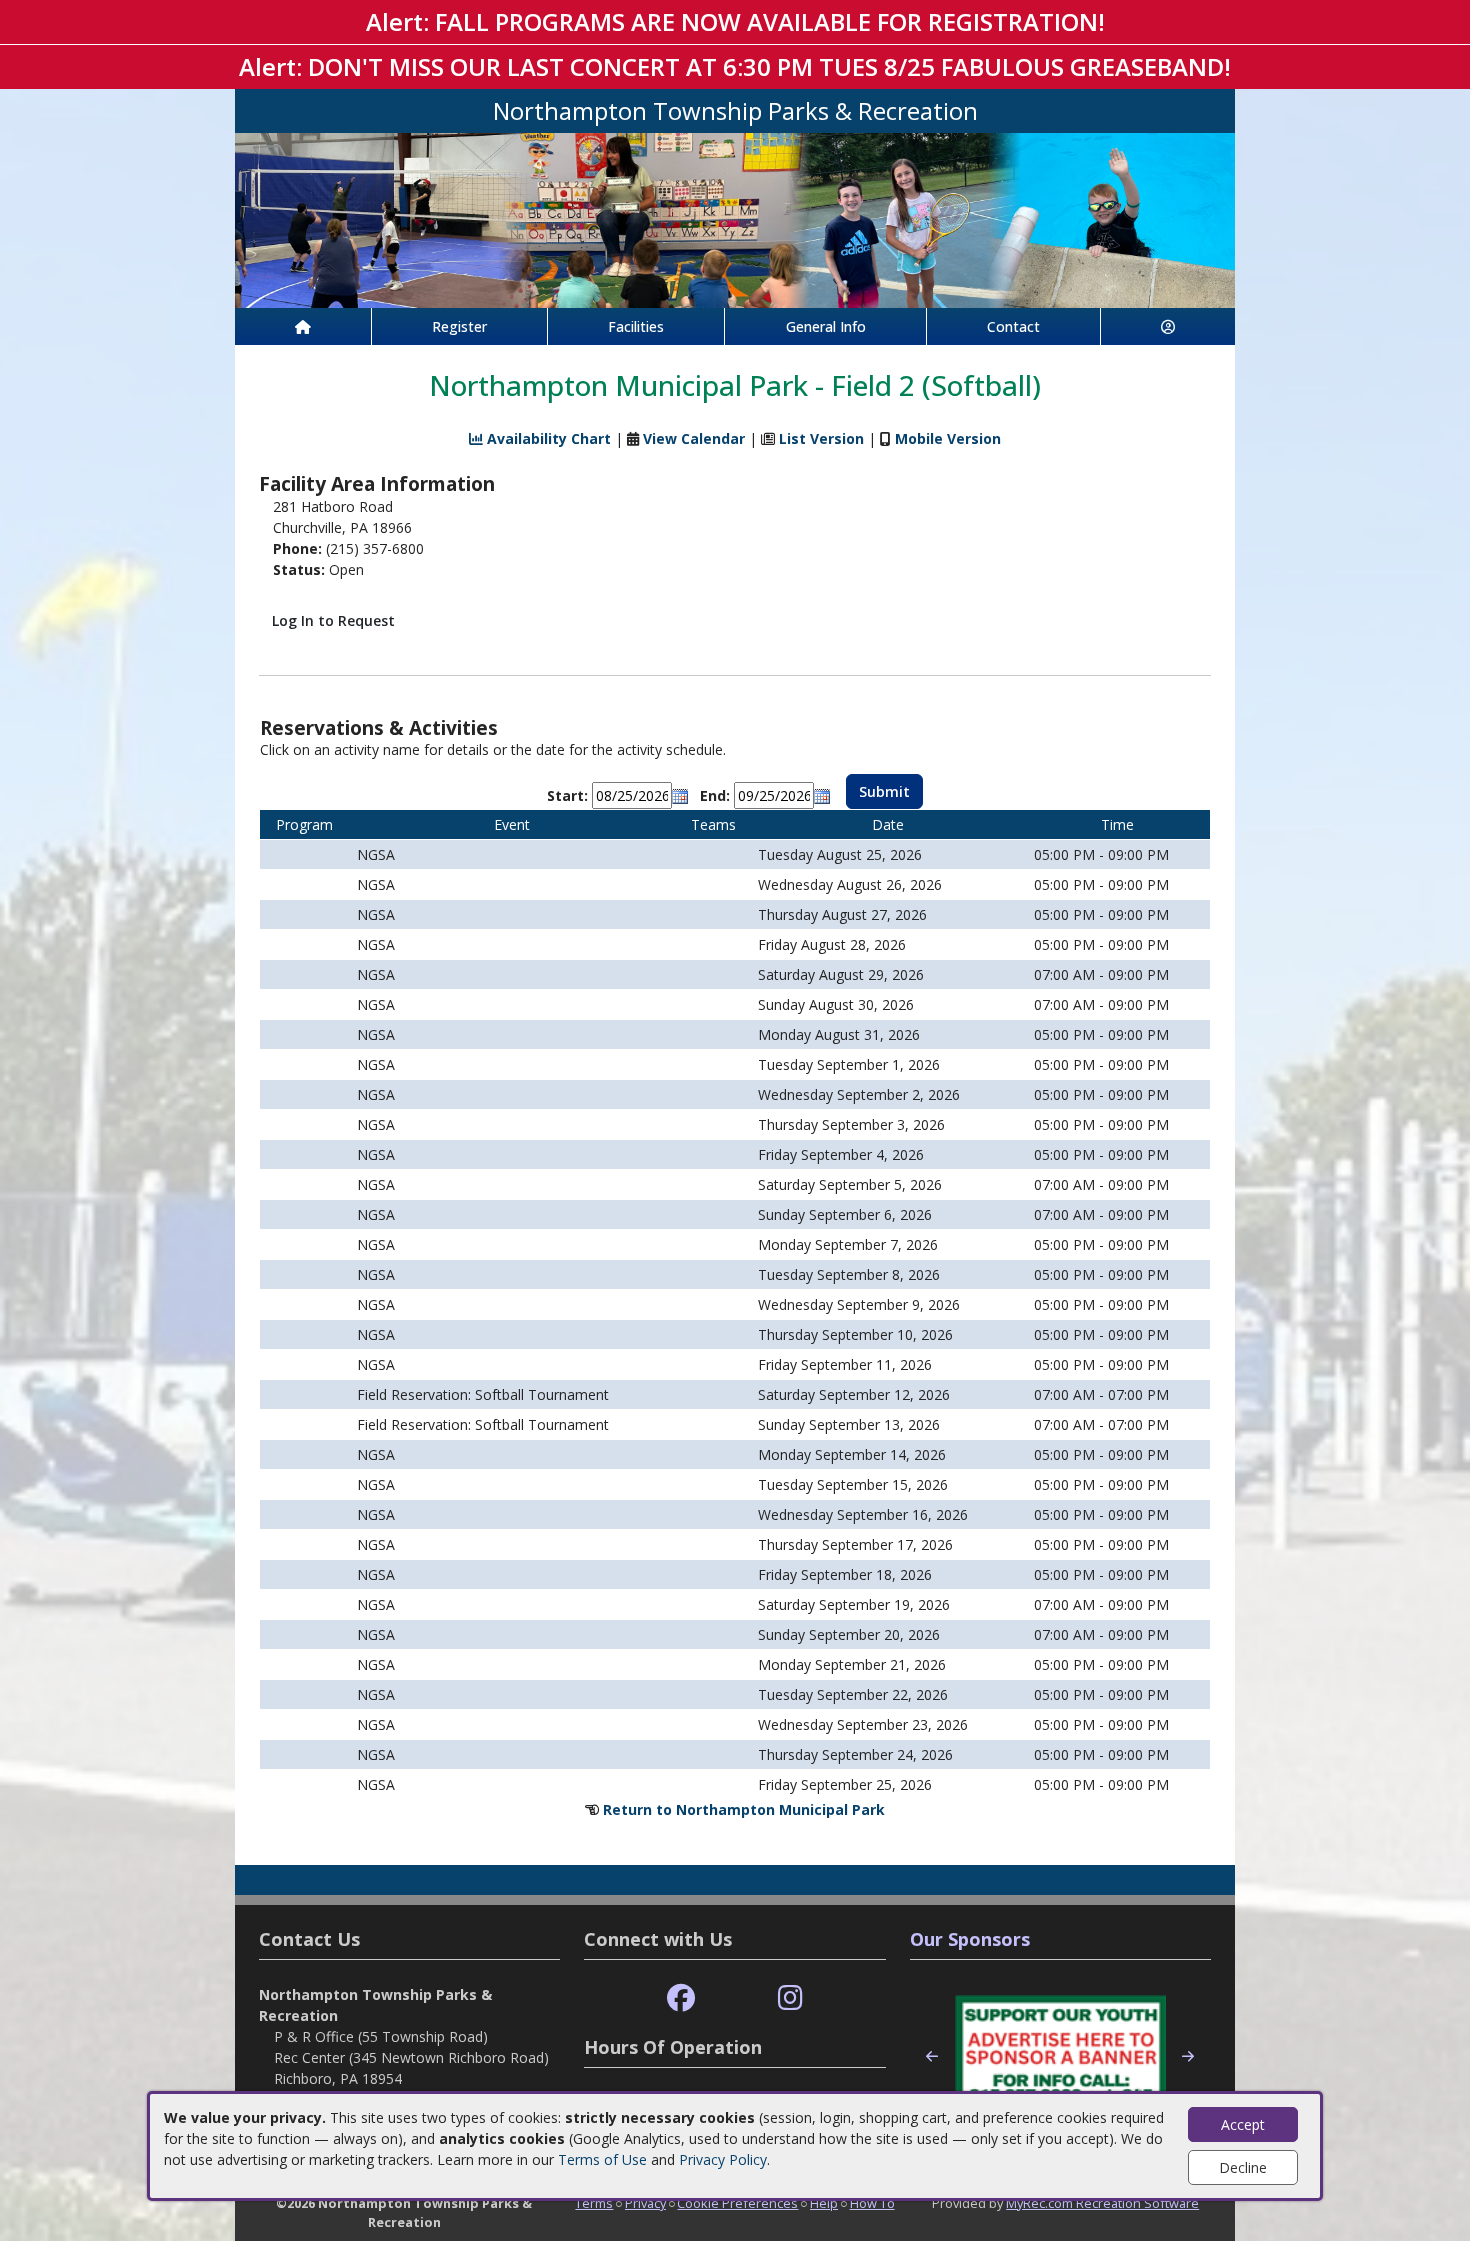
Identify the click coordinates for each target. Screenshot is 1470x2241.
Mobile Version (948, 438)
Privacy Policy (723, 2159)
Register (459, 326)
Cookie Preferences (737, 2203)
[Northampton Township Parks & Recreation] (735, 218)
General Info (826, 326)
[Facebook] (681, 1998)
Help (824, 2203)
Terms (594, 2203)
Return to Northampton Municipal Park (744, 1809)
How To (872, 2203)
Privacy (645, 2203)
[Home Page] (303, 326)
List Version (821, 438)
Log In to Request (333, 620)
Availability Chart (547, 438)
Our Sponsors (970, 1939)
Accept (1243, 2124)
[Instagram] (790, 1998)
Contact (1013, 326)
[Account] (1168, 326)
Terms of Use (602, 2159)
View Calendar (694, 438)
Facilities (636, 326)
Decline (1243, 2167)
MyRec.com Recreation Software (1102, 2203)
